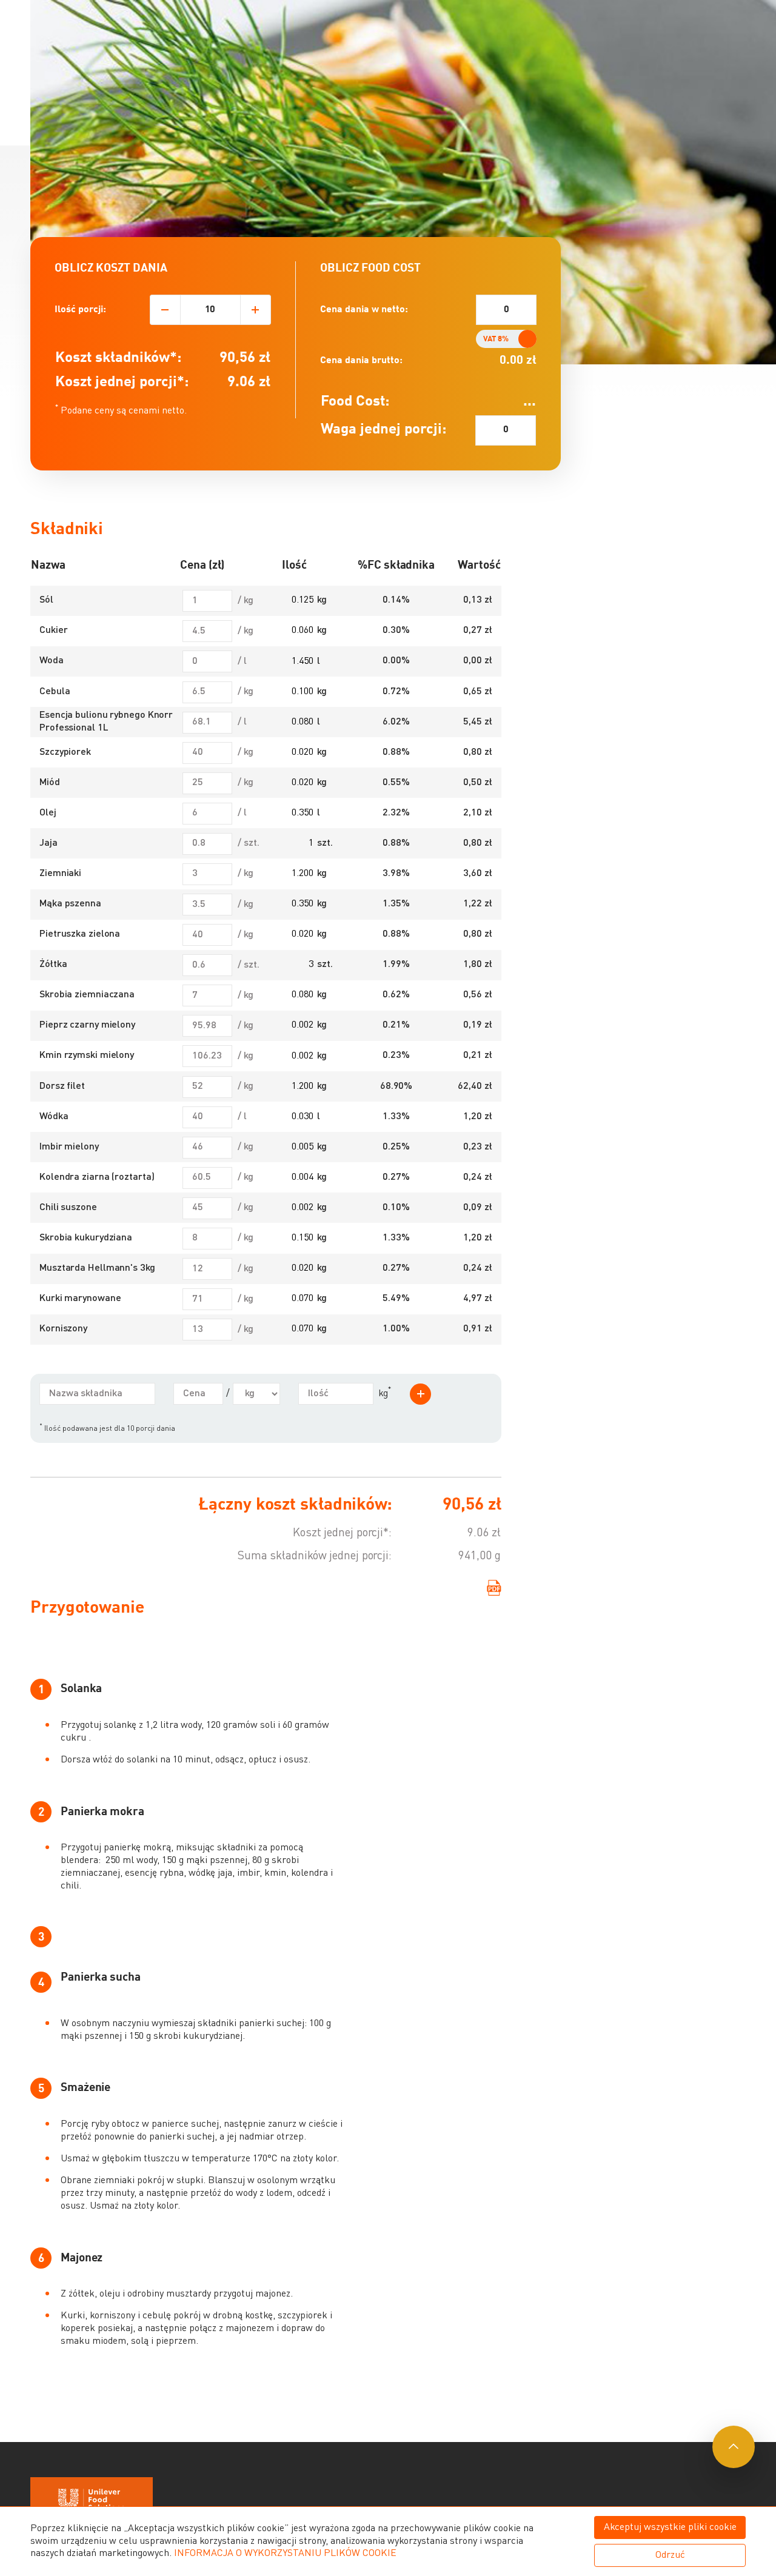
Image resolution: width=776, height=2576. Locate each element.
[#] (734, 2447)
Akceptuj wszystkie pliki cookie (670, 2527)
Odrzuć (670, 2555)
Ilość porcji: (80, 310)
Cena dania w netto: (364, 310)
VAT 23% (514, 339)
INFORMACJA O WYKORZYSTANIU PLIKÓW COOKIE (285, 2554)
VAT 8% (496, 339)
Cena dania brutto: (361, 361)
